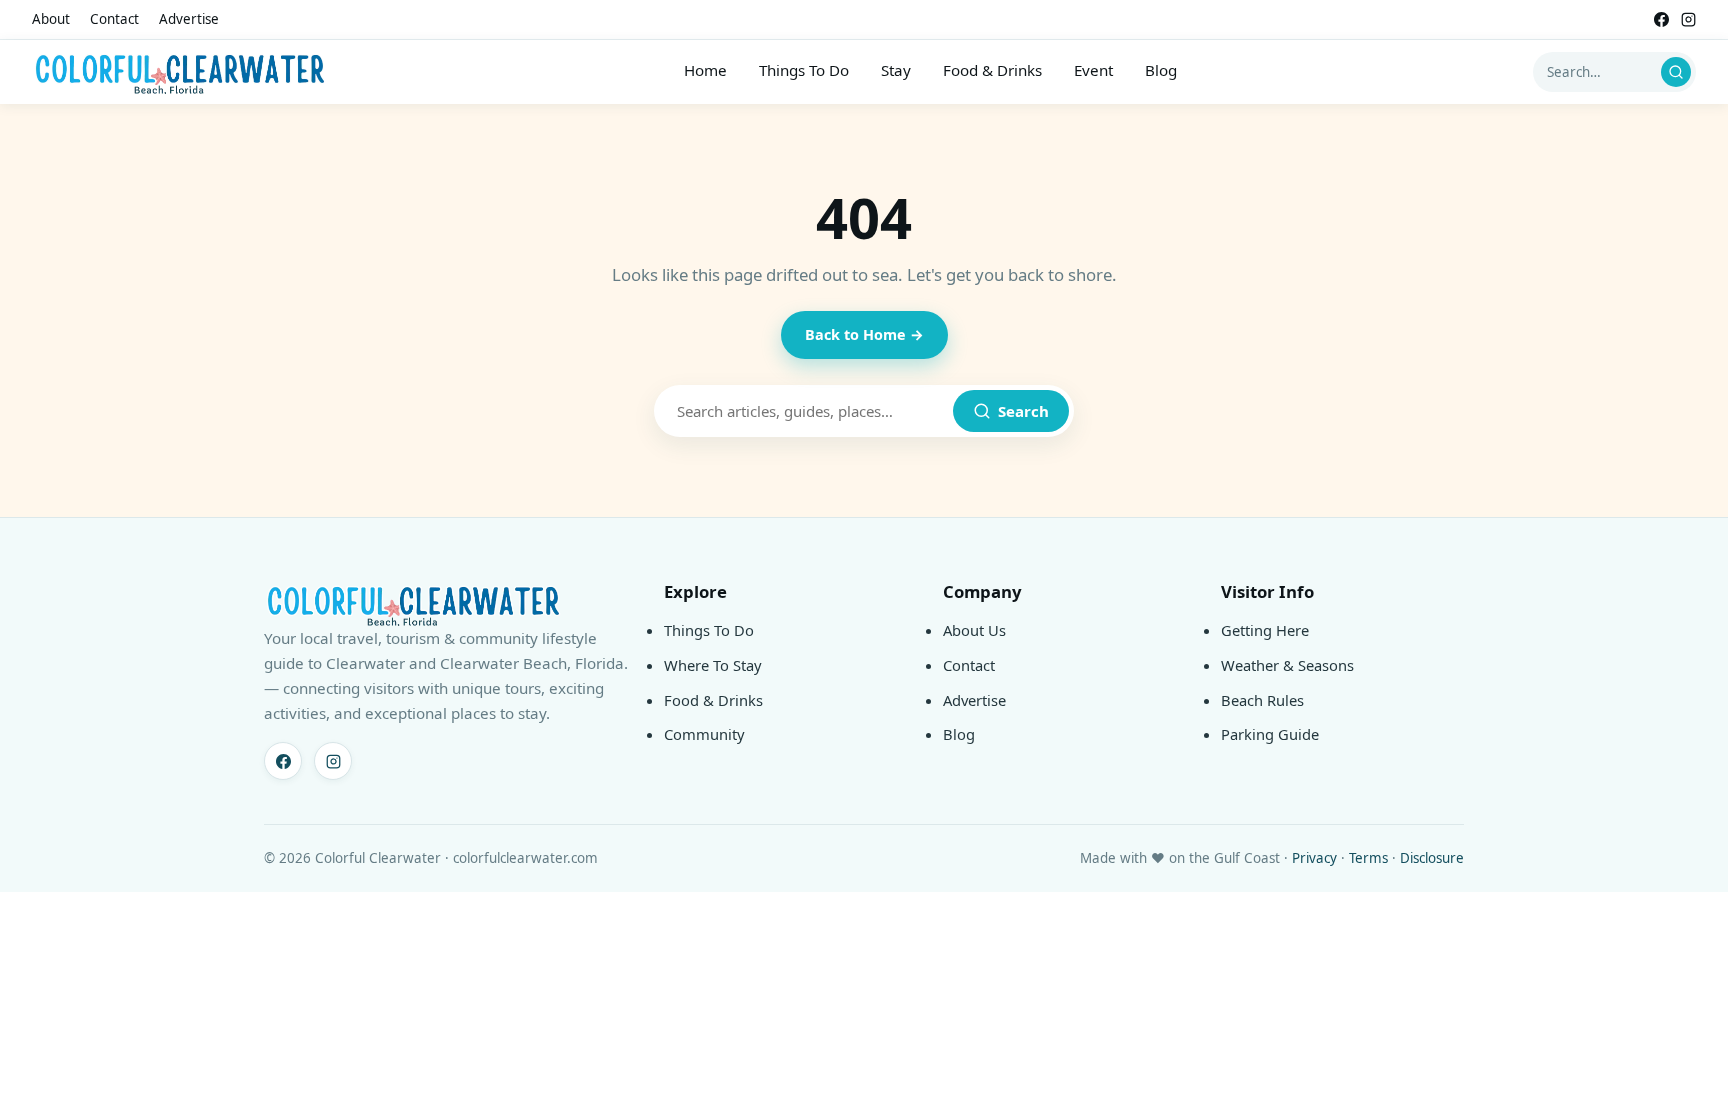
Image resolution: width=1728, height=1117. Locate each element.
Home (705, 70)
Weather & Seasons (1287, 665)
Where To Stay (713, 665)
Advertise (189, 19)
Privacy (1314, 858)
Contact (114, 19)
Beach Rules (1262, 700)
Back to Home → (864, 334)
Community (704, 734)
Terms (1368, 858)
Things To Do (804, 70)
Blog (1161, 70)
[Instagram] (1688, 19)
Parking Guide (1270, 734)
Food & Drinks (992, 70)
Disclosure (1432, 858)
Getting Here (1265, 630)
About (51, 19)
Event (1093, 70)
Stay (896, 70)
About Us (974, 630)
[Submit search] (1676, 72)
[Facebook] (1661, 19)
